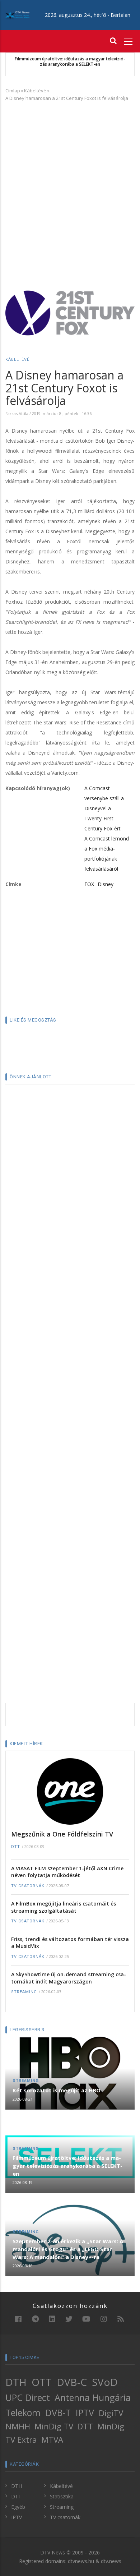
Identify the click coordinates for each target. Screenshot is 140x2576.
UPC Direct (28, 2397)
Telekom (23, 2413)
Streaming (24, 1992)
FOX (89, 884)
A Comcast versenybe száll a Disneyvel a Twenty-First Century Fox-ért (104, 808)
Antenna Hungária (93, 2397)
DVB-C (72, 2382)
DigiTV (111, 2413)
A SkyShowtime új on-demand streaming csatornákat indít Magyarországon (69, 1978)
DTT (16, 1847)
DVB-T (58, 2413)
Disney (106, 884)
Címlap (13, 91)
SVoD (105, 2382)
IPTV (85, 2413)
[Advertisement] (70, 180)
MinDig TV (54, 2426)
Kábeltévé (35, 91)
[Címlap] (17, 15)
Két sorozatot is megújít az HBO (57, 2090)
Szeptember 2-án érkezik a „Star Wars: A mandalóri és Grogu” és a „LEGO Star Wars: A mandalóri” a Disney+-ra (68, 2249)
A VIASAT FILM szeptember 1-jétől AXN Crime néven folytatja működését (67, 1872)
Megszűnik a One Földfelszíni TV (62, 1834)
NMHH (18, 2426)
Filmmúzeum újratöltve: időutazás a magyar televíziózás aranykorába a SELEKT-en (70, 62)
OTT (42, 2382)
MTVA (52, 2440)
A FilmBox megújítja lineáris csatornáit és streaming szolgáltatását (64, 1907)
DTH (16, 2382)
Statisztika (62, 2496)
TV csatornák (28, 1886)
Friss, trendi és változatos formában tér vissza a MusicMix (70, 1943)
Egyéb (18, 2507)
